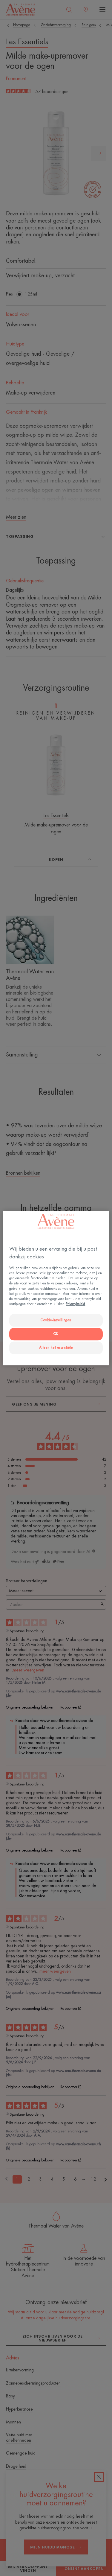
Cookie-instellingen (56, 1320)
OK (56, 1334)
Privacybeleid (75, 1304)
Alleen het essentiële (56, 1348)
